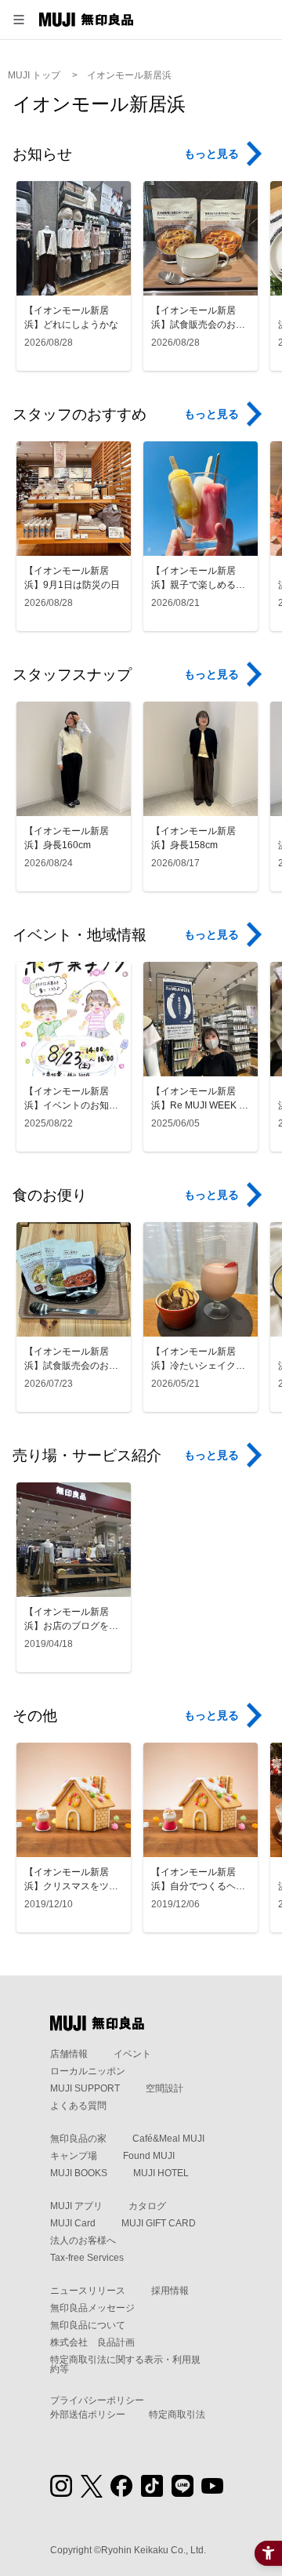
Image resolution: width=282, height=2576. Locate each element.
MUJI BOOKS (79, 2173)
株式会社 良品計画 (92, 2342)
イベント (132, 2054)
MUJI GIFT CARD (159, 2223)
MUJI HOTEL (161, 2173)
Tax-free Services (87, 2258)
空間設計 (164, 2088)
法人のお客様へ (83, 2240)
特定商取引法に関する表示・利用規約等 (125, 2364)
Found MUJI (149, 2156)
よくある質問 (78, 2106)
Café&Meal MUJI (168, 2139)
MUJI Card (73, 2223)
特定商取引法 (177, 2415)
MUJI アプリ (76, 2206)
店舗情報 (69, 2054)
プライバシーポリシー (97, 2400)
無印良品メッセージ (92, 2308)
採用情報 (170, 2291)
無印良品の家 (78, 2139)
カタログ (147, 2206)
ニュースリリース (88, 2291)
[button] (19, 20)
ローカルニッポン (88, 2071)
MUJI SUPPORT (85, 2088)
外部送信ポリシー (88, 2415)
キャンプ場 (74, 2156)
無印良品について (88, 2325)
